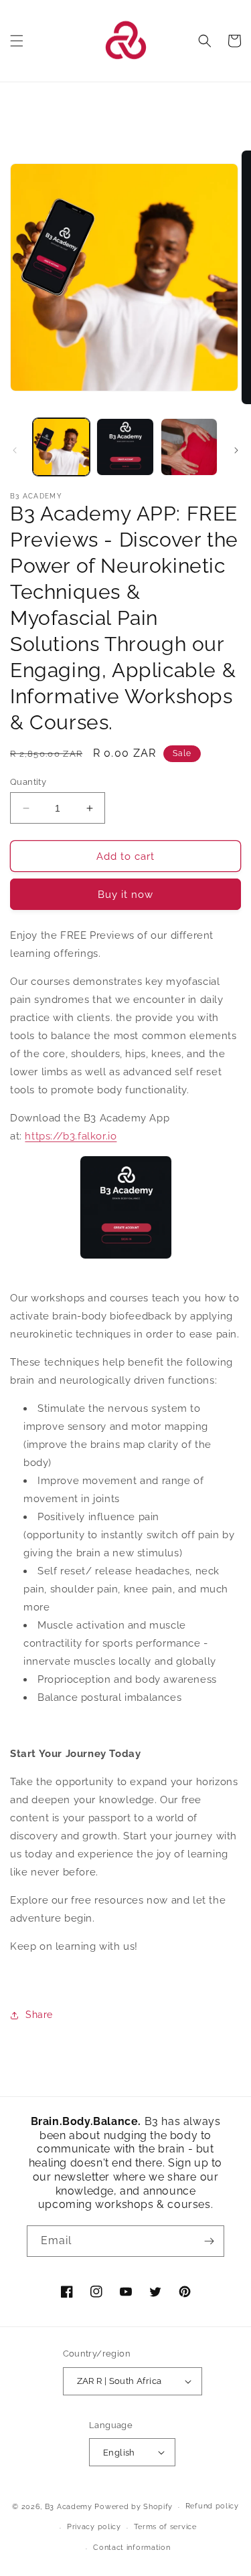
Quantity (28, 782)
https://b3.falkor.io (71, 1136)
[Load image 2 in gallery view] (125, 447)
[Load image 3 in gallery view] (189, 447)
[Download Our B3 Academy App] (125, 1207)
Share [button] (39, 2015)
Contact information (132, 2548)
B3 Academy (69, 2507)
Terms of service (165, 2527)
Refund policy (212, 2506)
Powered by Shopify (134, 2507)
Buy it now (125, 895)
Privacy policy (94, 2527)
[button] (17, 41)
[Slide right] (236, 450)
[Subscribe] (209, 2241)
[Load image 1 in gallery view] (61, 447)
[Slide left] (15, 450)
